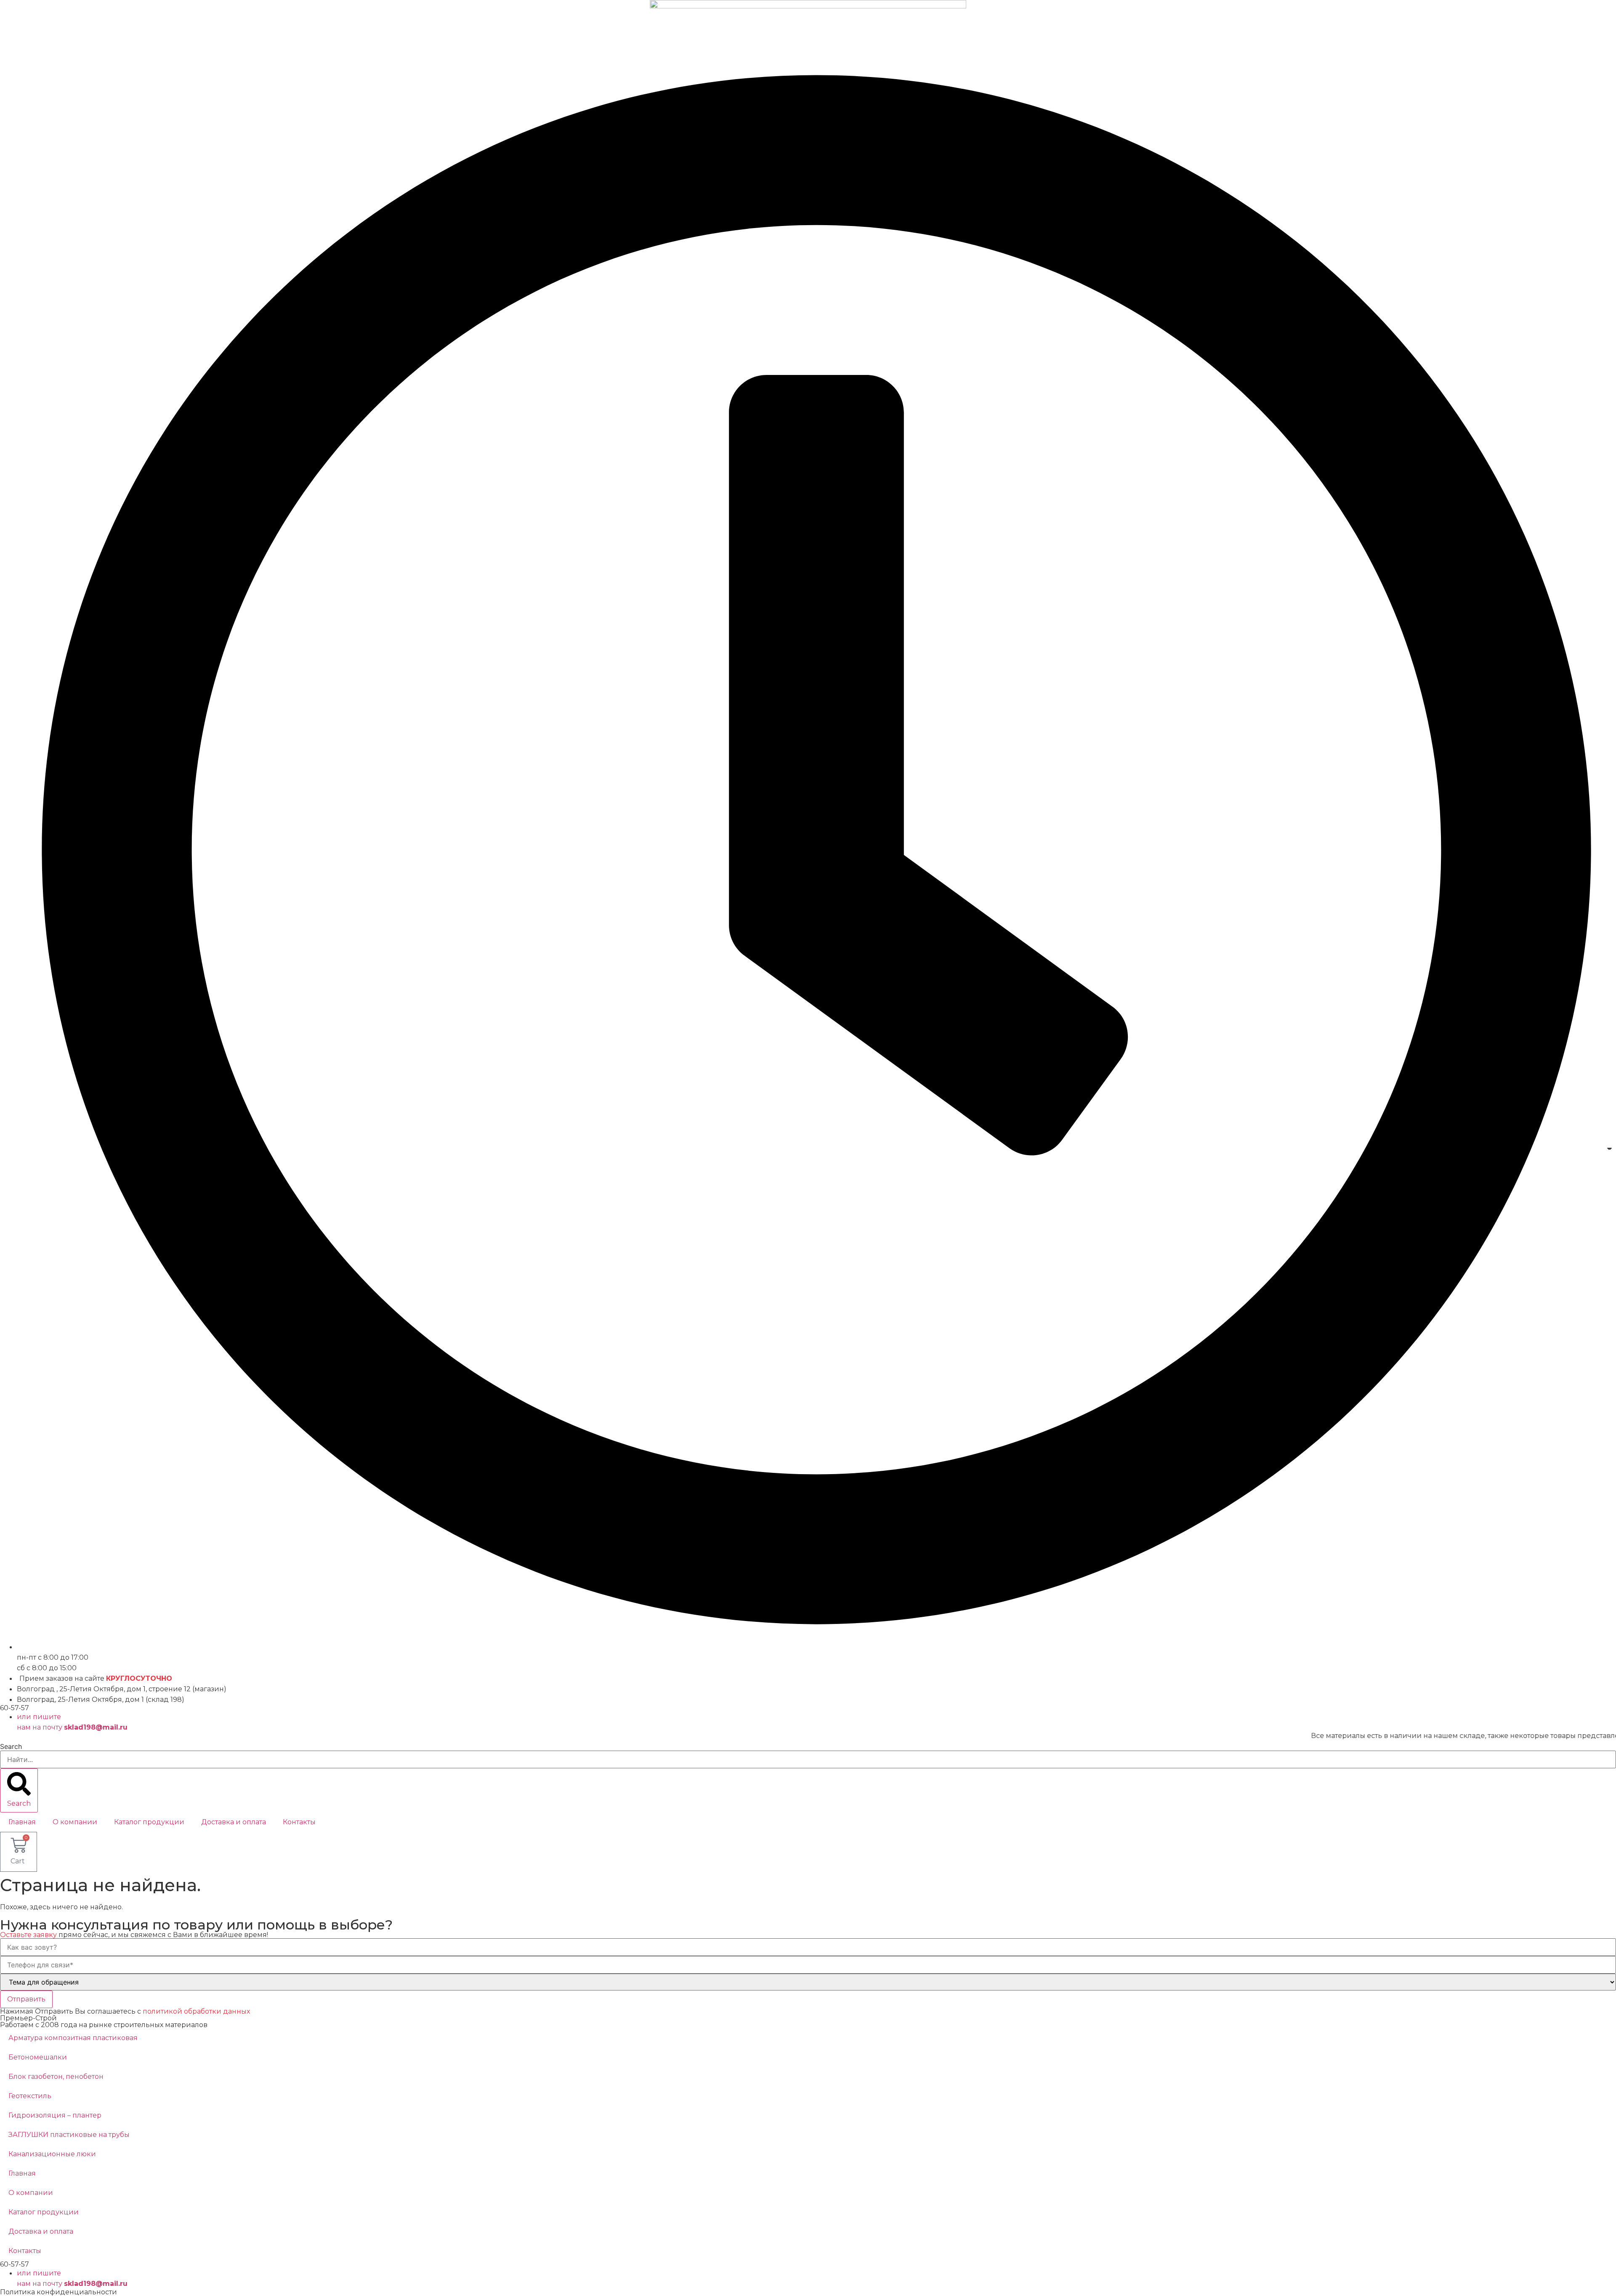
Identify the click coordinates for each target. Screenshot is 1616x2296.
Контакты (299, 1822)
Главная (22, 1822)
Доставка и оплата (234, 1822)
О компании (75, 1822)
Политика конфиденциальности (58, 2292)
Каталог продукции (149, 1822)
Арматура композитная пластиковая (73, 2038)
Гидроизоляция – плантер (55, 2115)
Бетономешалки (38, 2057)
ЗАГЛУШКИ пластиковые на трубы (69, 2135)
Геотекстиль (30, 2096)
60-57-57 (15, 1708)
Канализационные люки (52, 2154)
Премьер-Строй (28, 2018)
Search (11, 1746)
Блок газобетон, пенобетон (56, 2077)
